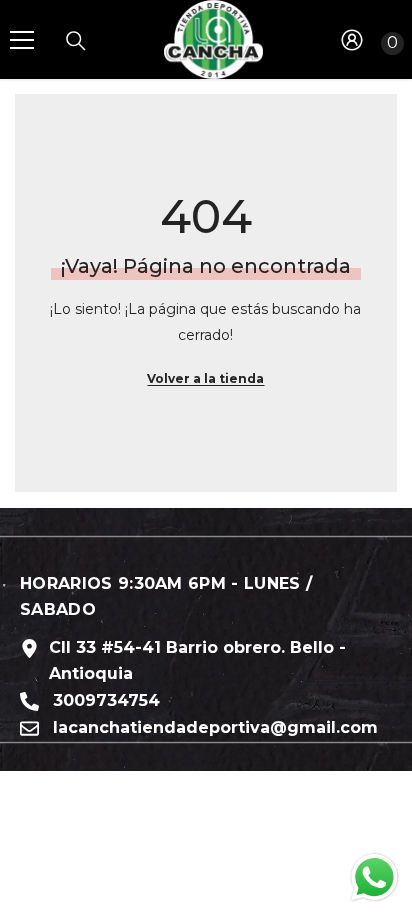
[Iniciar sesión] (352, 40)
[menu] (22, 40)
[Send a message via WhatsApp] (374, 877)
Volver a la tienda (205, 378)
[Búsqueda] (76, 41)
